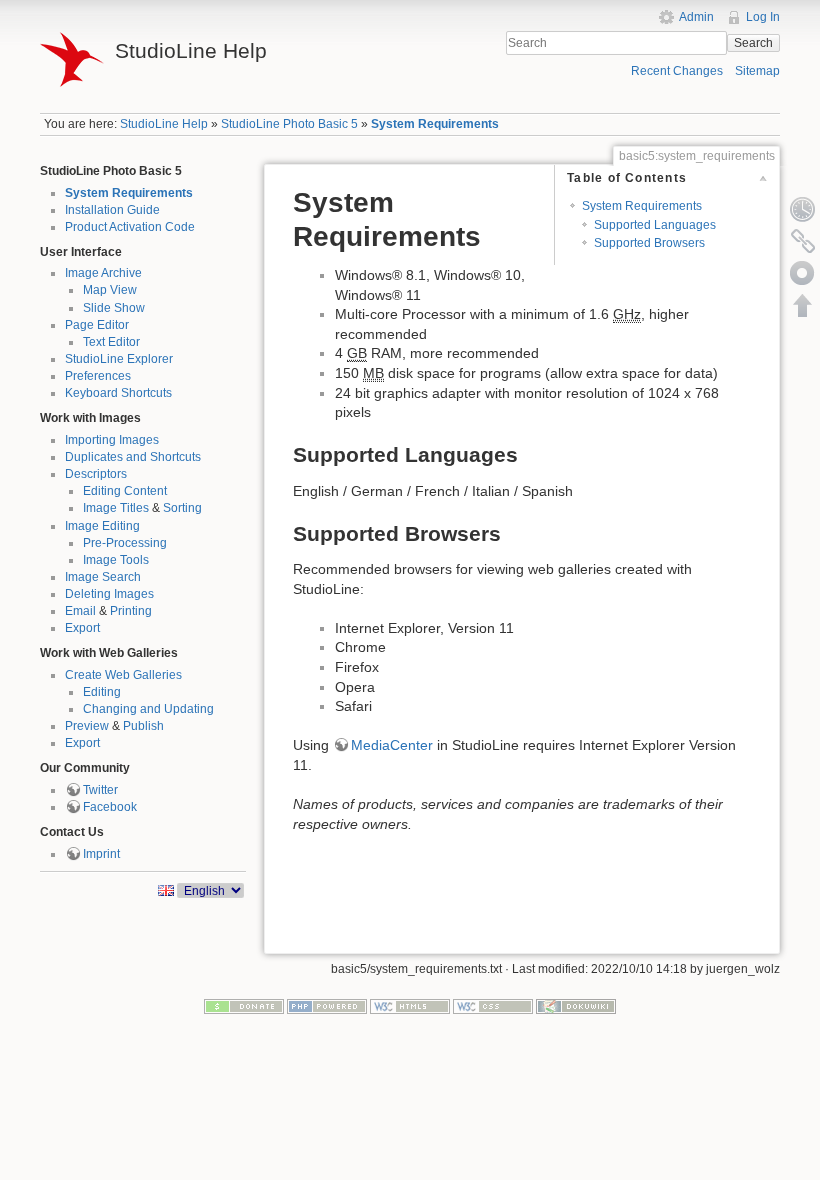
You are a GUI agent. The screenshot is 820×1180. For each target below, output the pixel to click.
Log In (763, 17)
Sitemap (757, 71)
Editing (102, 692)
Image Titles (116, 508)
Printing (131, 611)
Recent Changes (677, 71)
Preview (87, 726)
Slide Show (114, 308)
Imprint (101, 854)
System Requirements (435, 124)
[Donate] (244, 1005)
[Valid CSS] (493, 1005)
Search (753, 43)
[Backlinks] (803, 241)
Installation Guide (112, 210)
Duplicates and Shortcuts (133, 457)
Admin (696, 17)
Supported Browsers (649, 243)
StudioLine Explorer (119, 359)
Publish (143, 726)
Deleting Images (109, 594)
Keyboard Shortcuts (118, 393)
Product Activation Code (130, 227)
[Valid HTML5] (410, 1005)
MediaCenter (392, 745)
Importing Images (112, 440)
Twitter (100, 790)
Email (80, 611)
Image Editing (102, 526)
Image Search (103, 577)
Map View (110, 290)
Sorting (182, 508)
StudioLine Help (164, 124)
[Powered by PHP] (327, 1005)
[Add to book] (803, 273)
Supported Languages (655, 225)
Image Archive (103, 273)
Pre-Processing (125, 543)
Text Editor (111, 342)
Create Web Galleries (123, 675)
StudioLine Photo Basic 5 (289, 124)
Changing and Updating (148, 709)
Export (82, 628)
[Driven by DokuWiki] (576, 1005)
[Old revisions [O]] (803, 209)
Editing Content (125, 491)
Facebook (110, 807)
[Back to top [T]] (803, 305)
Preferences (98, 376)
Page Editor (97, 325)
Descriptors (96, 474)
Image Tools (116, 560)
